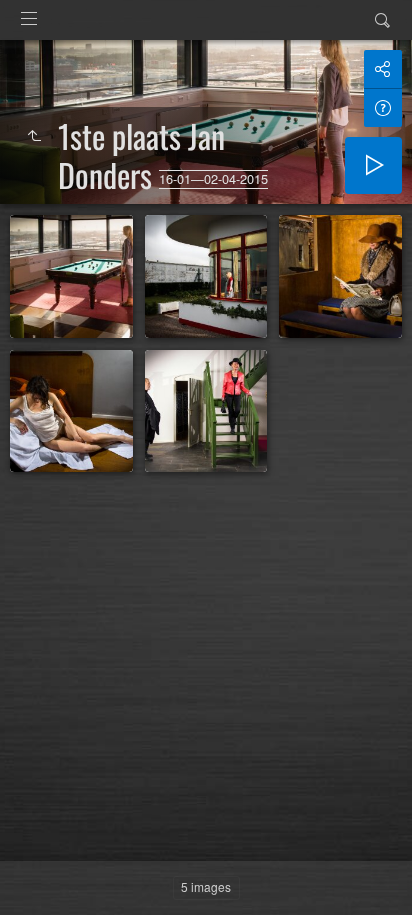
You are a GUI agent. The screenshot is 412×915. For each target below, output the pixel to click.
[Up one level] (34, 136)
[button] (40, 875)
